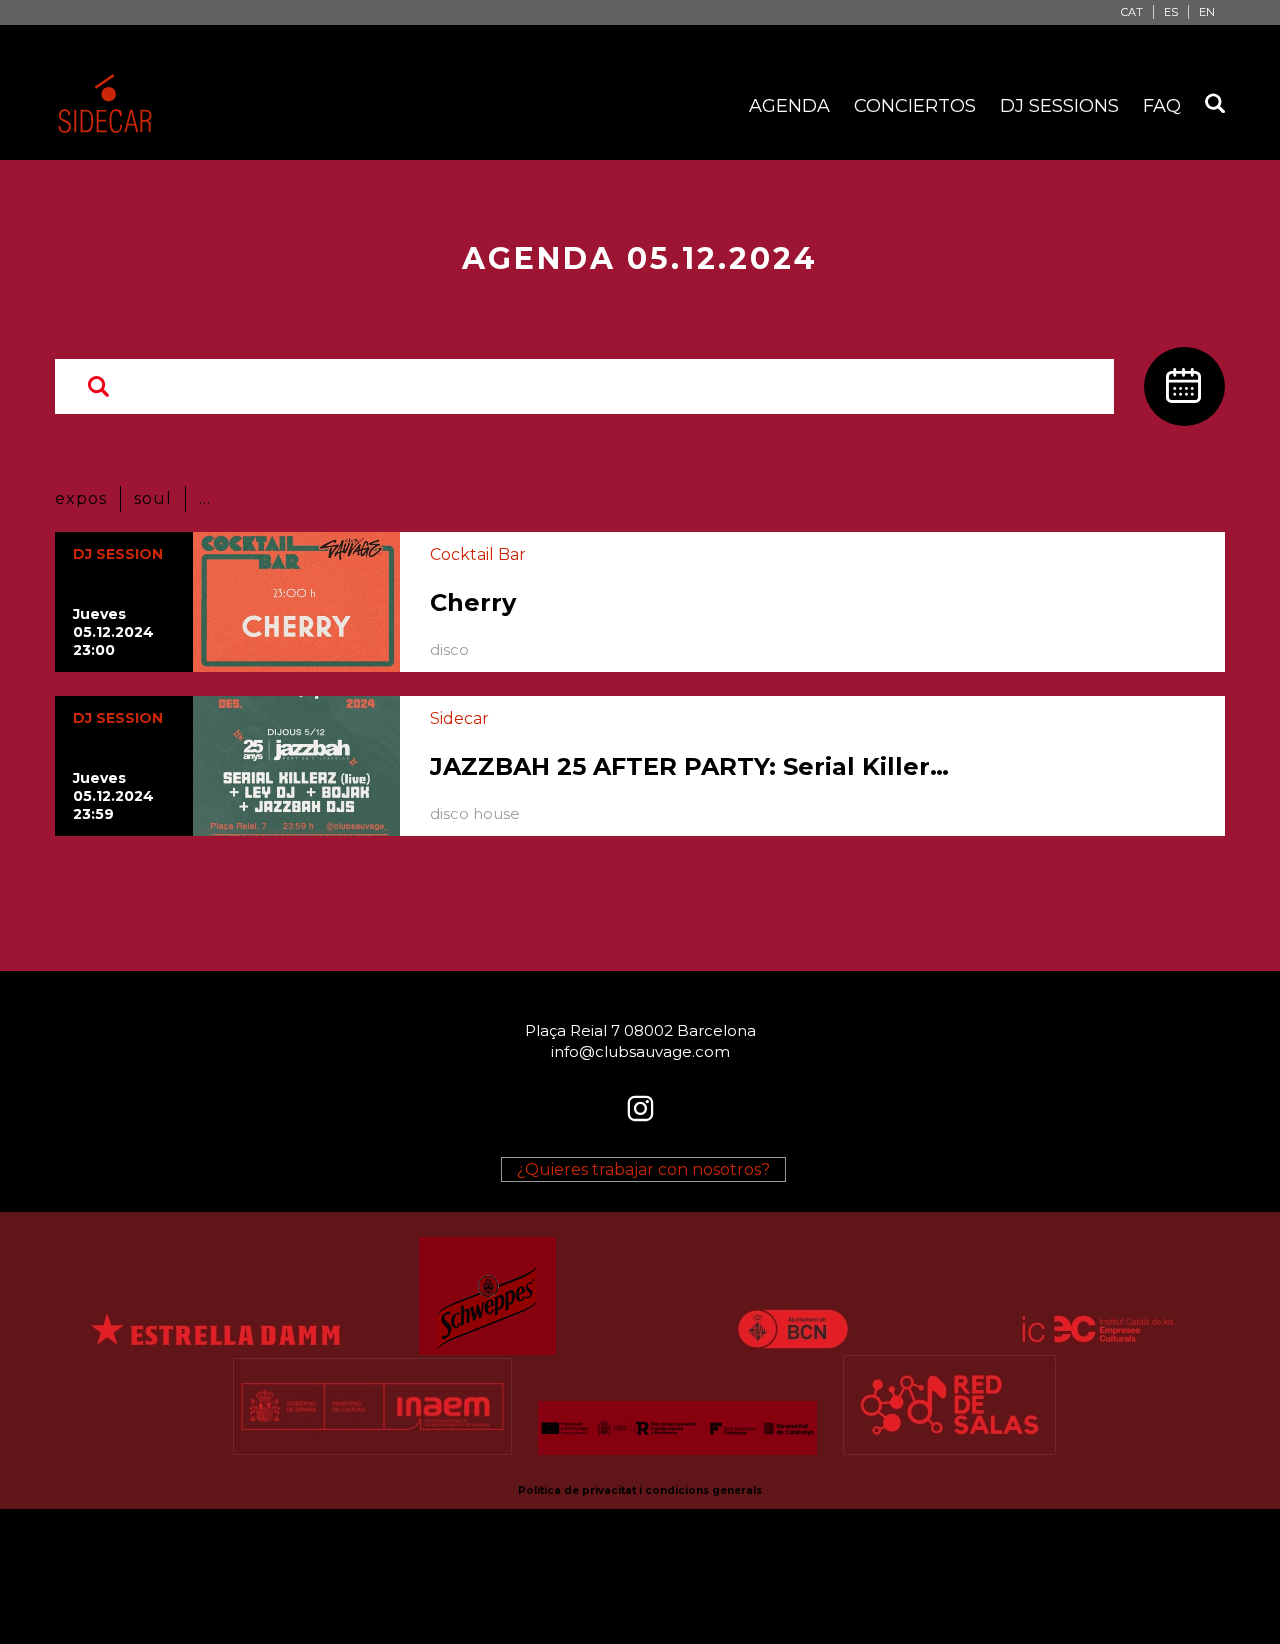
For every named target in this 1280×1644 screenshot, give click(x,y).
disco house (475, 813)
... (205, 498)
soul (153, 498)
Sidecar (459, 718)
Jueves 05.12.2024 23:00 (113, 632)
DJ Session (118, 554)
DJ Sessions (1059, 106)
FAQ (1162, 106)
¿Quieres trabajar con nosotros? (643, 1169)
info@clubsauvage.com (640, 1051)
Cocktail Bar (478, 554)
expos (81, 498)
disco (449, 649)
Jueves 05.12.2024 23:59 (113, 796)
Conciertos (915, 106)
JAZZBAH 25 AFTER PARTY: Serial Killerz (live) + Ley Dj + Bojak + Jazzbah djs (695, 766)
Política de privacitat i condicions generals (640, 1490)
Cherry (473, 602)
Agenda (789, 106)
